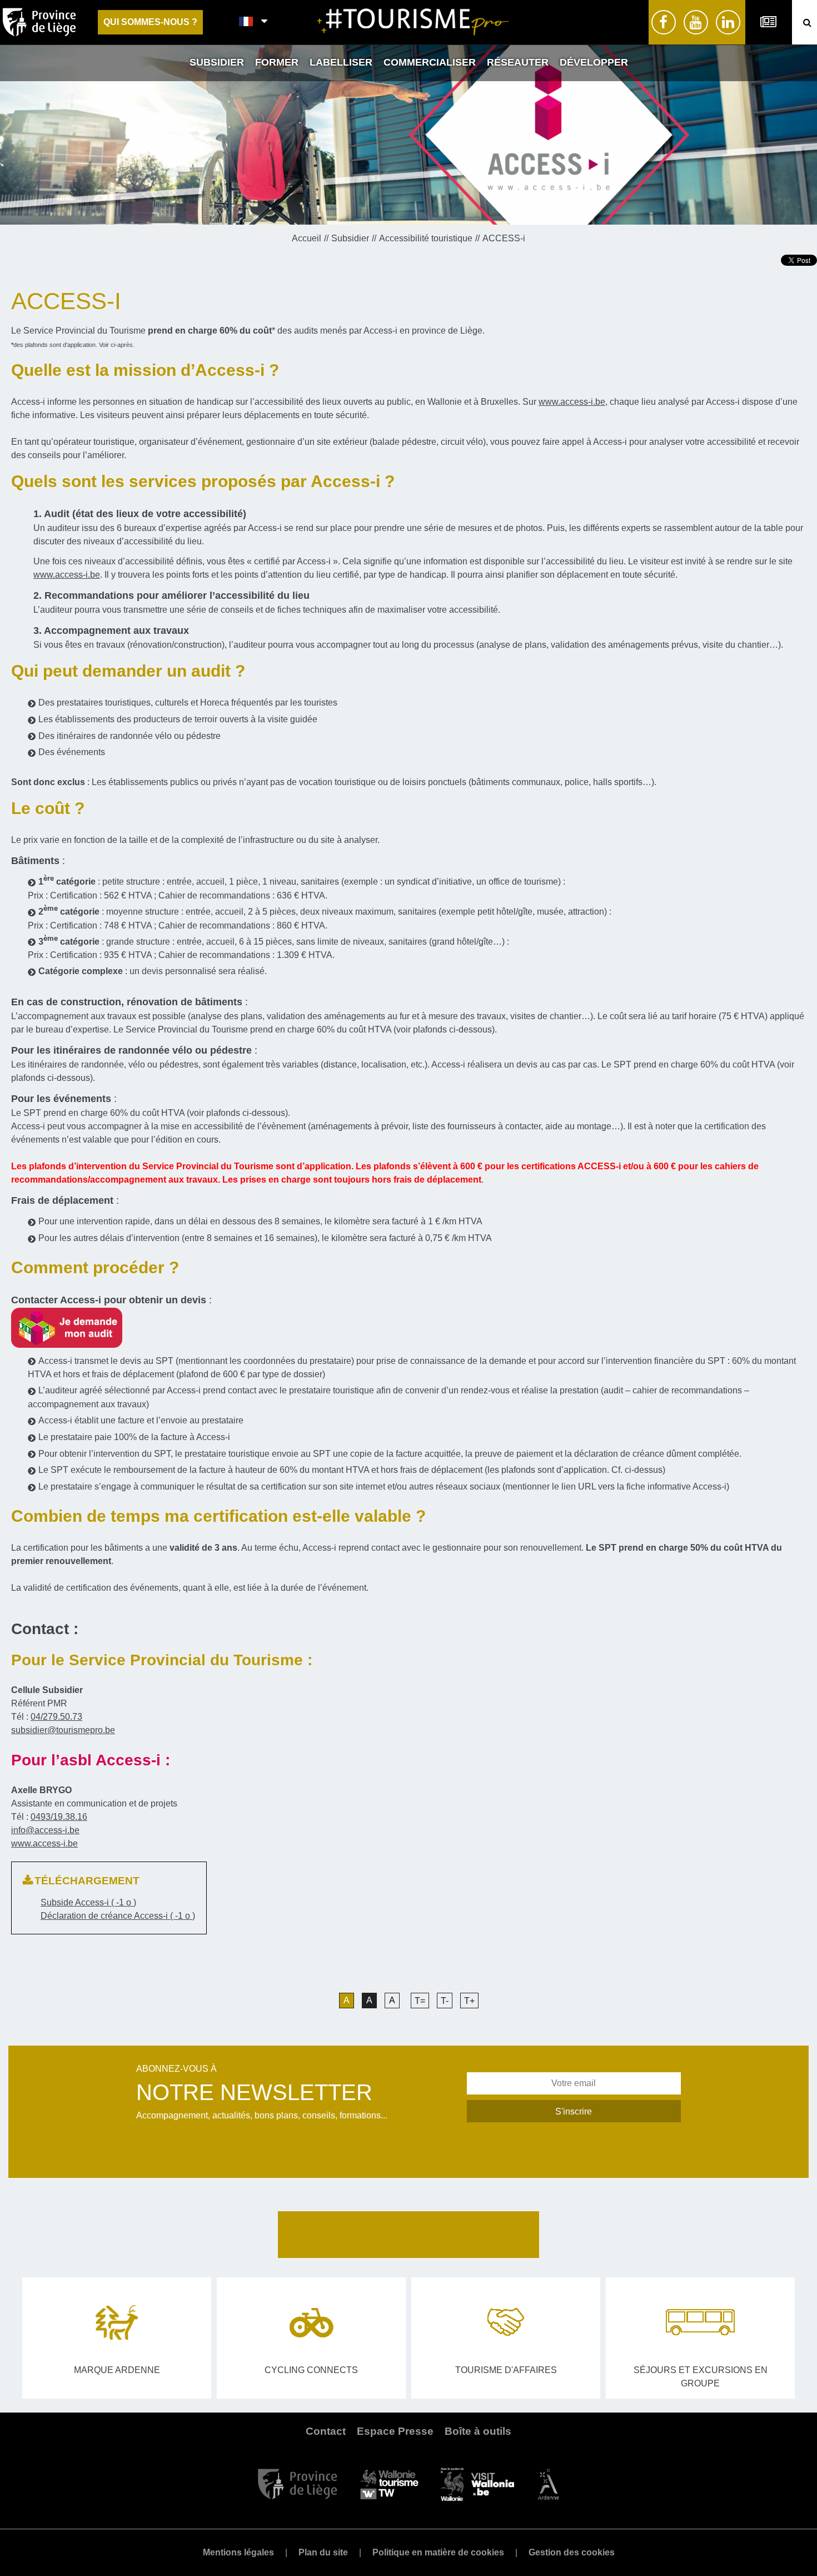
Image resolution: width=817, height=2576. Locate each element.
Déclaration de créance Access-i (118, 1916)
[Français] (246, 22)
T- (445, 2001)
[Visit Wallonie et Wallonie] (477, 2483)
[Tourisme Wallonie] (389, 2483)
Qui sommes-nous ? (150, 22)
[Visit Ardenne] (548, 2483)
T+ (469, 2001)
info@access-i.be (45, 1830)
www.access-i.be (572, 402)
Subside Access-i (88, 1902)
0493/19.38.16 (59, 1817)
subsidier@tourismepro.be (63, 1730)
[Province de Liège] (298, 2483)
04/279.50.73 (56, 1717)
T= (420, 2001)
